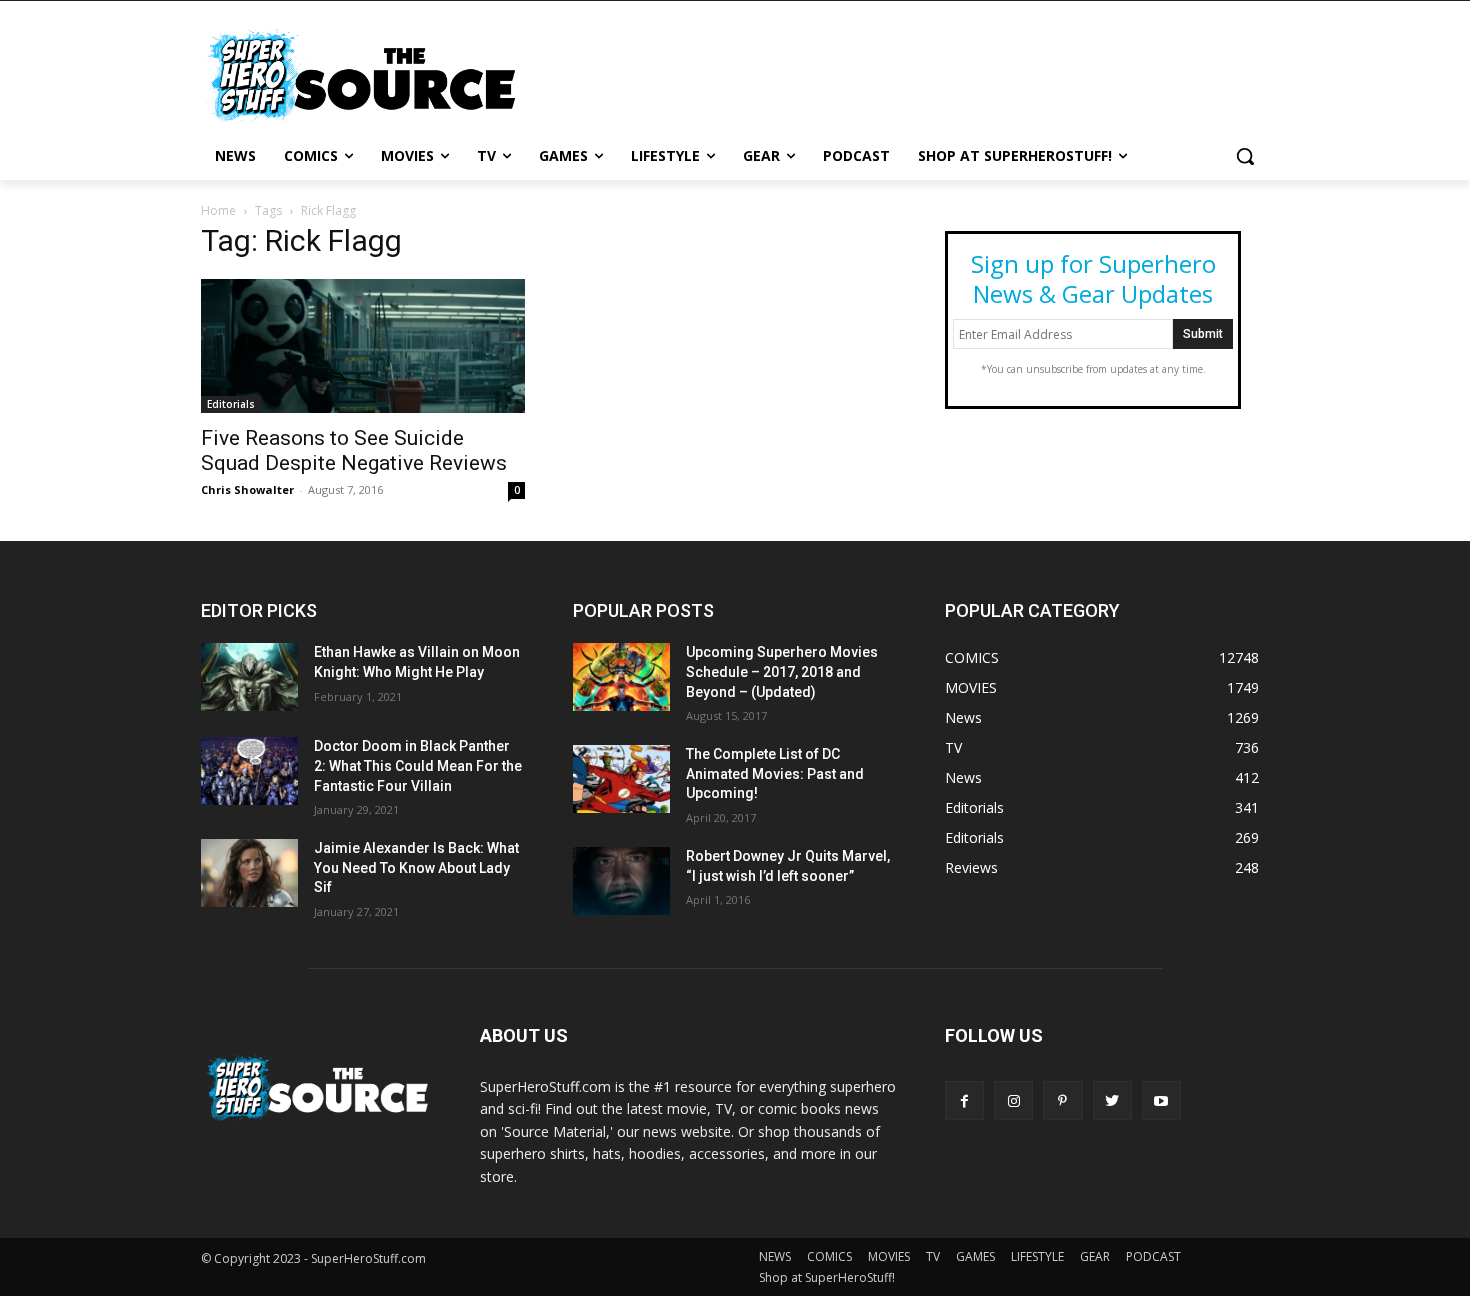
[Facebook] (964, 1100)
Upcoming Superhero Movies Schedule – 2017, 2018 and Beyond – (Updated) (782, 671)
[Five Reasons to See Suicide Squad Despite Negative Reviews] (363, 346)
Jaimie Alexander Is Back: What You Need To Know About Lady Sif (416, 867)
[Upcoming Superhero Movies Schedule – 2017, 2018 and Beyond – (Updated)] (621, 677)
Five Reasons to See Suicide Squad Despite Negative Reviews (354, 450)
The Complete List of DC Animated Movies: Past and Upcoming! (775, 773)
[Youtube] (1161, 1100)
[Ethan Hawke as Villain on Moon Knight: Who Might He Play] (249, 677)
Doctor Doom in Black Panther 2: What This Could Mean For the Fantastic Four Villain (418, 765)
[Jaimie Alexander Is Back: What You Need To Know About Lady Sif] (249, 873)
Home (218, 210)
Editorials (231, 404)
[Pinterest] (1062, 1100)
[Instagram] (1013, 1100)
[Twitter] (1112, 1100)
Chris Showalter (247, 489)
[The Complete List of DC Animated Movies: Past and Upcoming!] (621, 779)
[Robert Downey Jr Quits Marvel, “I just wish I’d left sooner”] (621, 881)
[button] (1245, 156)
